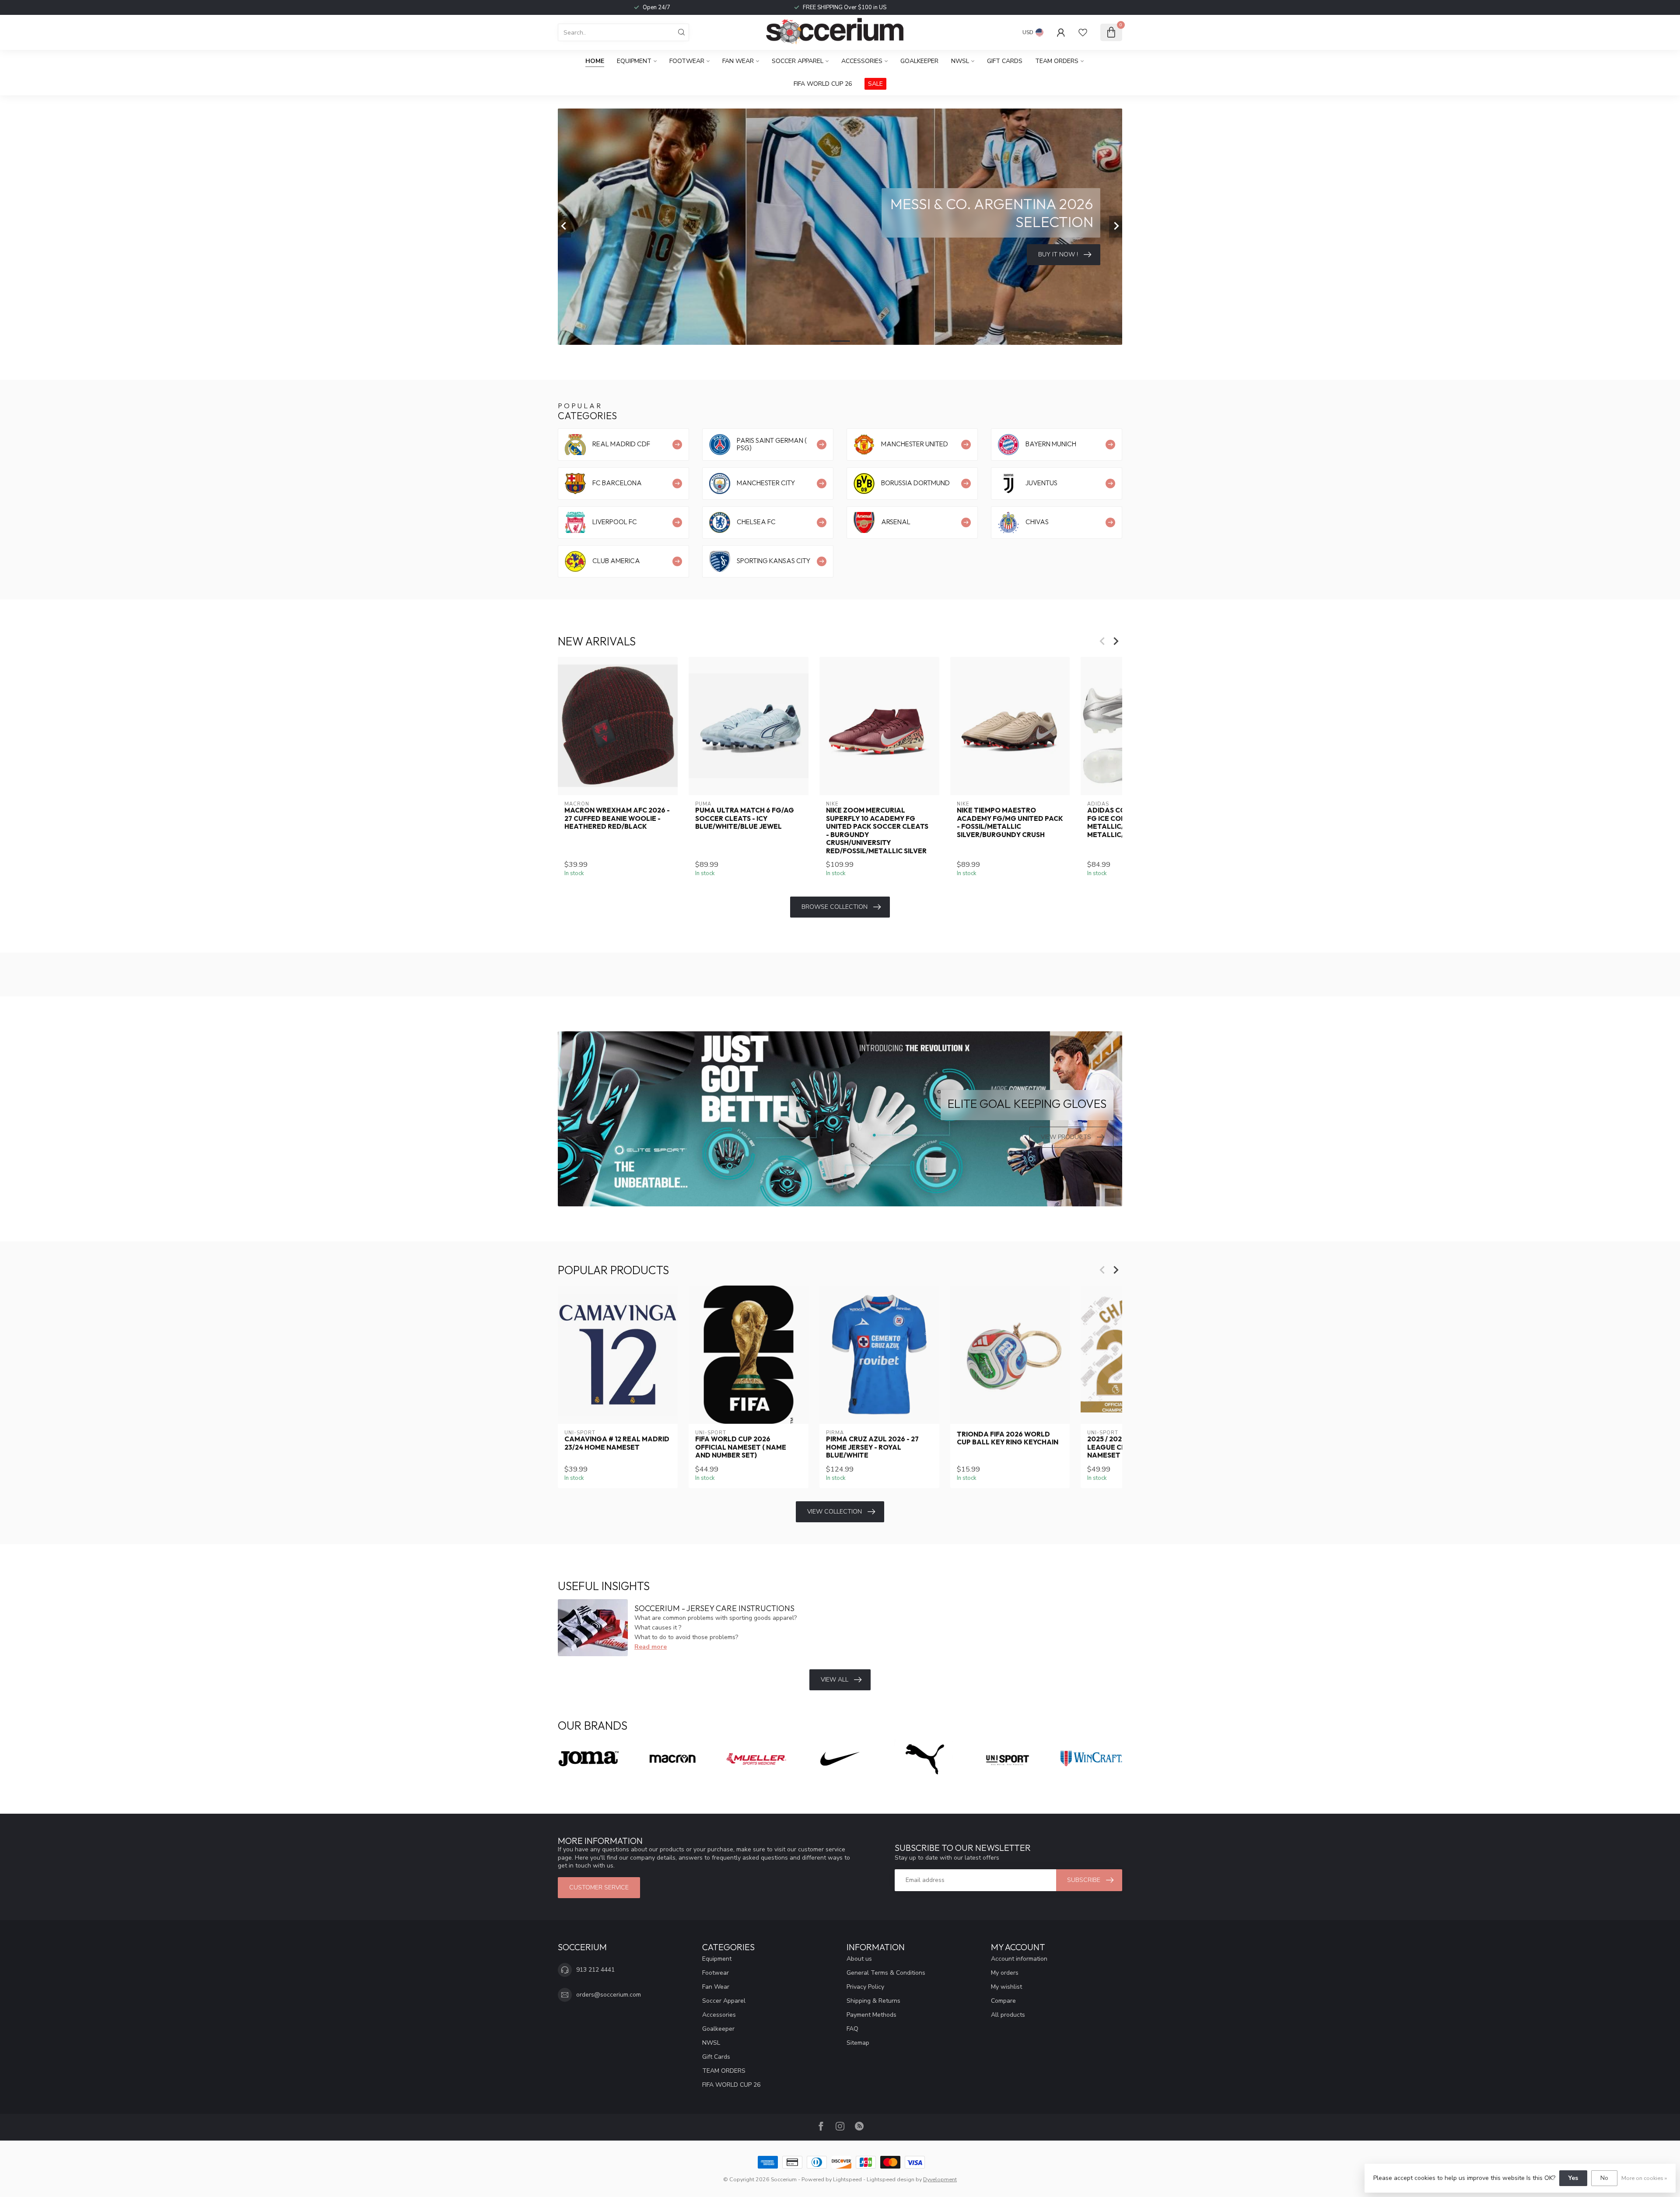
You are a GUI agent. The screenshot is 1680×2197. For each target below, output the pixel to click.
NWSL (960, 61)
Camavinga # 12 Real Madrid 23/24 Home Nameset (617, 1443)
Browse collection (835, 907)
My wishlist (1006, 1987)
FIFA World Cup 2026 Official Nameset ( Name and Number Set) (741, 1447)
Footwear (687, 61)
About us (859, 1959)
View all (835, 1680)
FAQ (852, 2029)
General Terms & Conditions (886, 1973)
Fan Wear (738, 61)
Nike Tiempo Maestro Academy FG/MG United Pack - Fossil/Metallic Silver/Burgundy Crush (1010, 822)
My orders (1005, 1973)
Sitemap (858, 2043)
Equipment (634, 61)
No (1604, 2178)
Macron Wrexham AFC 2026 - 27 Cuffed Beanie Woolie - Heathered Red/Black (617, 818)
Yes (1573, 2178)
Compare (1003, 2001)
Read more (651, 1647)
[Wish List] (1083, 32)
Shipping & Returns (873, 2001)
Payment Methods (871, 2015)
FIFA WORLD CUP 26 (823, 84)
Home (595, 61)
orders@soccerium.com (609, 1995)
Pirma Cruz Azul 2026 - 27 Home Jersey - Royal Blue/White (872, 1447)
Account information (1019, 1959)
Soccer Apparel (798, 61)
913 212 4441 (595, 1970)
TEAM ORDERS (1057, 61)
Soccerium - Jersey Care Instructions (714, 1608)
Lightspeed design (891, 2179)
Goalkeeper (919, 61)
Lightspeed (847, 2179)
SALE (875, 84)
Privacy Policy (865, 1987)
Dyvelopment (940, 2179)
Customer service (599, 1887)
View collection (835, 1512)
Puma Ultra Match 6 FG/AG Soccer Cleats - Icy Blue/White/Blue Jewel (745, 818)
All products (1008, 2015)
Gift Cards (1005, 61)
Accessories (862, 61)
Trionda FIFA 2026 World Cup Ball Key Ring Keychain (1008, 1438)
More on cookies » (1644, 2178)
